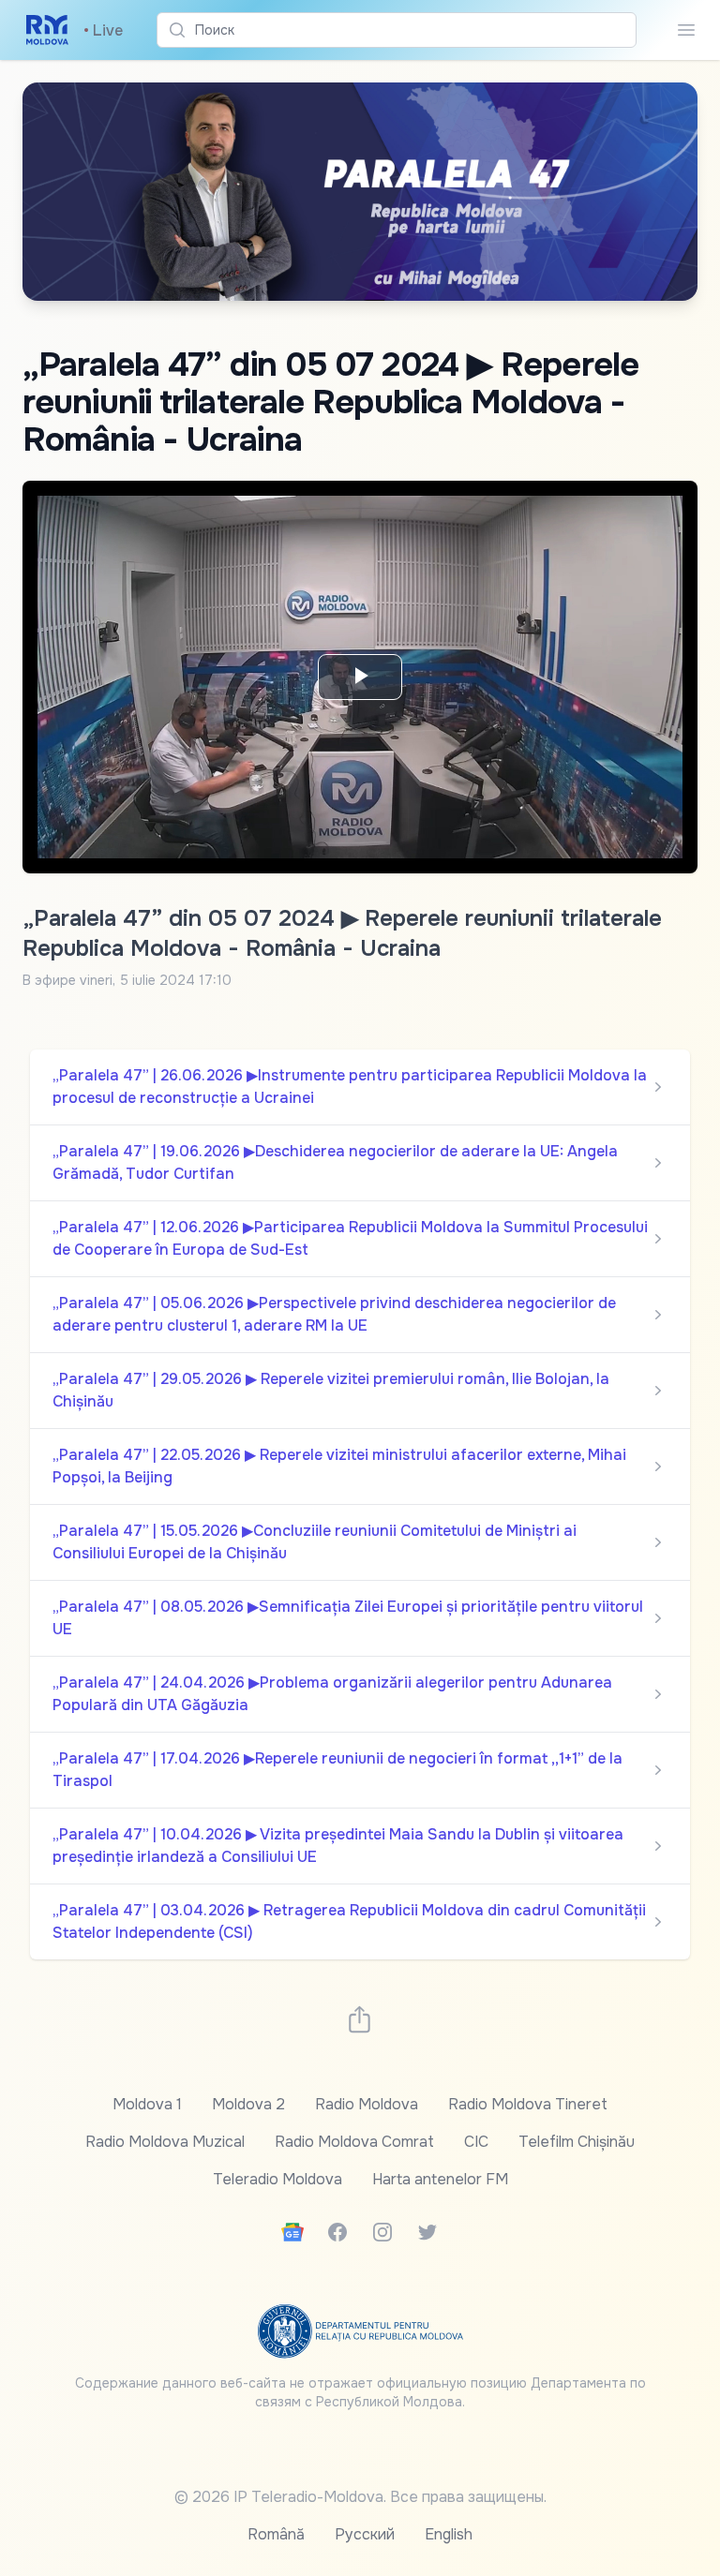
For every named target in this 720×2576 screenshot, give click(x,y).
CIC (476, 2142)
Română (276, 2534)
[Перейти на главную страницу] (47, 30)
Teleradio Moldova (277, 2179)
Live (103, 30)
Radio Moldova (367, 2104)
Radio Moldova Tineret (528, 2104)
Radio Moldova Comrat (354, 2142)
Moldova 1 (147, 2104)
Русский (365, 2534)
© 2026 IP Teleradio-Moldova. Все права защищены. (360, 2497)
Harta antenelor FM (440, 2179)
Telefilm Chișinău (577, 2142)
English (449, 2534)
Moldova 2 (248, 2104)
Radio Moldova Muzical (165, 2142)
